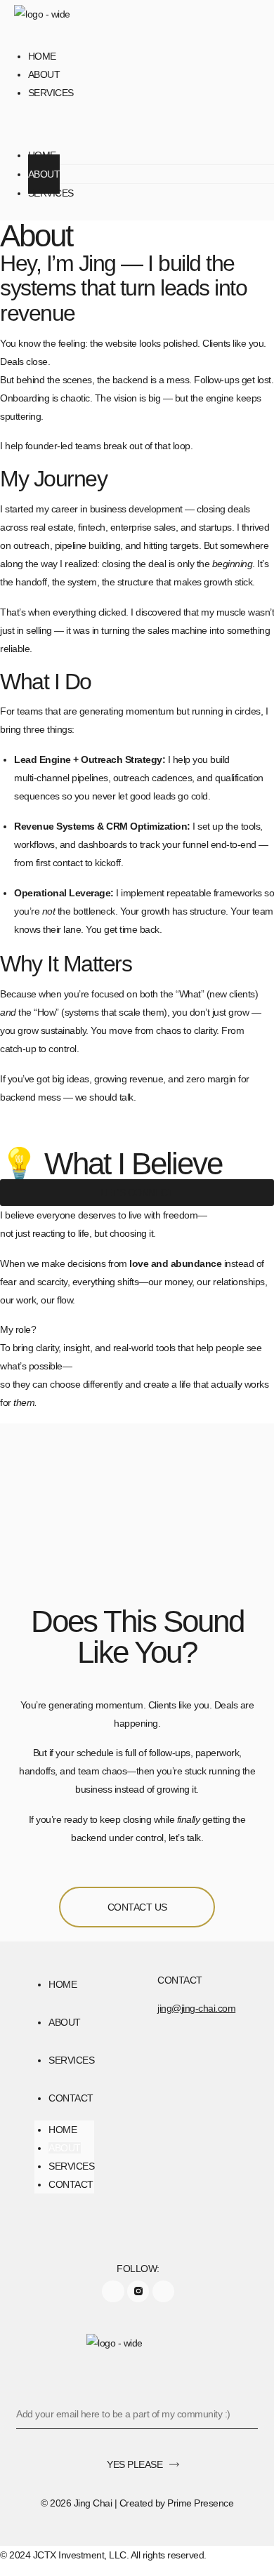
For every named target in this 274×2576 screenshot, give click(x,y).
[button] (137, 125)
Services (51, 93)
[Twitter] (163, 2291)
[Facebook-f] (113, 2291)
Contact (71, 2098)
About (44, 74)
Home (42, 56)
